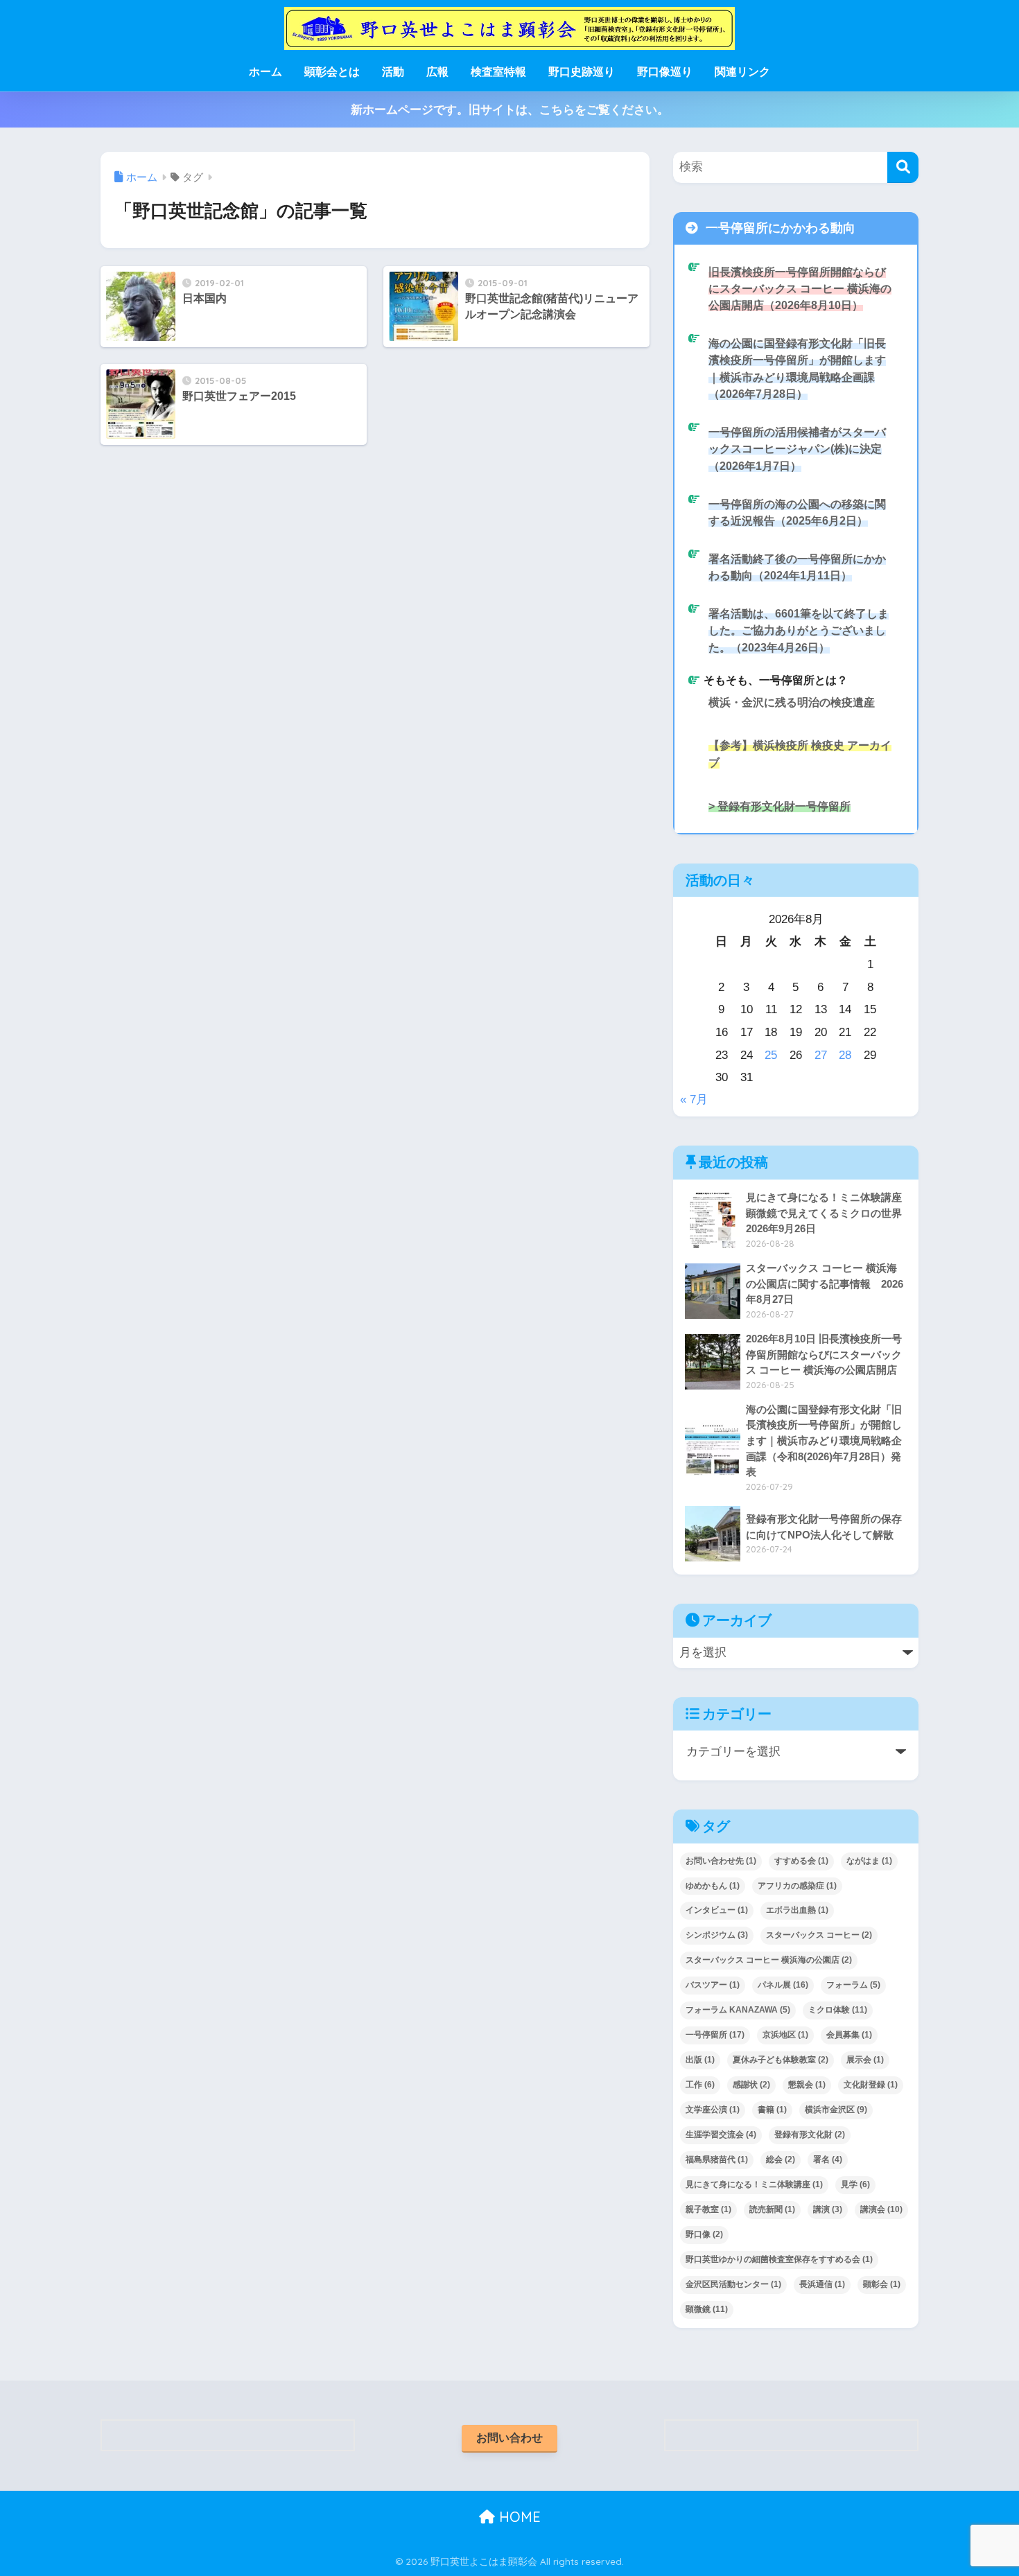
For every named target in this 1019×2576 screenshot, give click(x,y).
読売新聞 (772, 2209)
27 (821, 1055)
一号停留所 (715, 2035)
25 (771, 1055)
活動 (393, 72)
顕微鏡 (707, 2309)
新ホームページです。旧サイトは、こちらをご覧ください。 (510, 110)
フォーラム (853, 1985)
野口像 (704, 2234)
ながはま (869, 1861)
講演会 (881, 2209)
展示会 (865, 2060)
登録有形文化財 (810, 2135)
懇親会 (807, 2085)
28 (845, 1055)
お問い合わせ (509, 2438)
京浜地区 (785, 2035)
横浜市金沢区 (836, 2110)
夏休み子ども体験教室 (781, 2060)
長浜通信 (822, 2284)
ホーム (265, 72)
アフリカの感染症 (797, 1886)
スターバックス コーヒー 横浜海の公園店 (769, 1960)
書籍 (772, 2110)
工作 (700, 2085)
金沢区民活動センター (733, 2284)
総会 (781, 2159)
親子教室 (708, 2209)
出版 (700, 2060)
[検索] (903, 167)
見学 (855, 2184)
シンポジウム (717, 1935)
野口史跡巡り (582, 72)
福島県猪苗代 (717, 2159)
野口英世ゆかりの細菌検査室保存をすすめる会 (779, 2259)
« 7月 (694, 1099)
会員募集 (849, 2035)
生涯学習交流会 (721, 2135)
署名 (828, 2159)
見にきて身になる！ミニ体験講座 (754, 2184)
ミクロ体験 (838, 2010)
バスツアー (713, 1985)
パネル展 (783, 1985)
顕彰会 (882, 2284)
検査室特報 (498, 72)
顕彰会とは (332, 72)
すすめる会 (801, 1861)
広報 (437, 72)
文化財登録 (871, 2085)
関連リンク (742, 72)
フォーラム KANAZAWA (738, 2010)
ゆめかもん (713, 1886)
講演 (828, 2209)
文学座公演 (713, 2110)
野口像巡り (665, 72)
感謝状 (751, 2085)
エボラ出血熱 (797, 1910)
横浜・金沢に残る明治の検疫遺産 (792, 702)
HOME (518, 2517)
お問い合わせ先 (721, 1861)
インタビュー (717, 1910)
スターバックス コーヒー (819, 1935)
